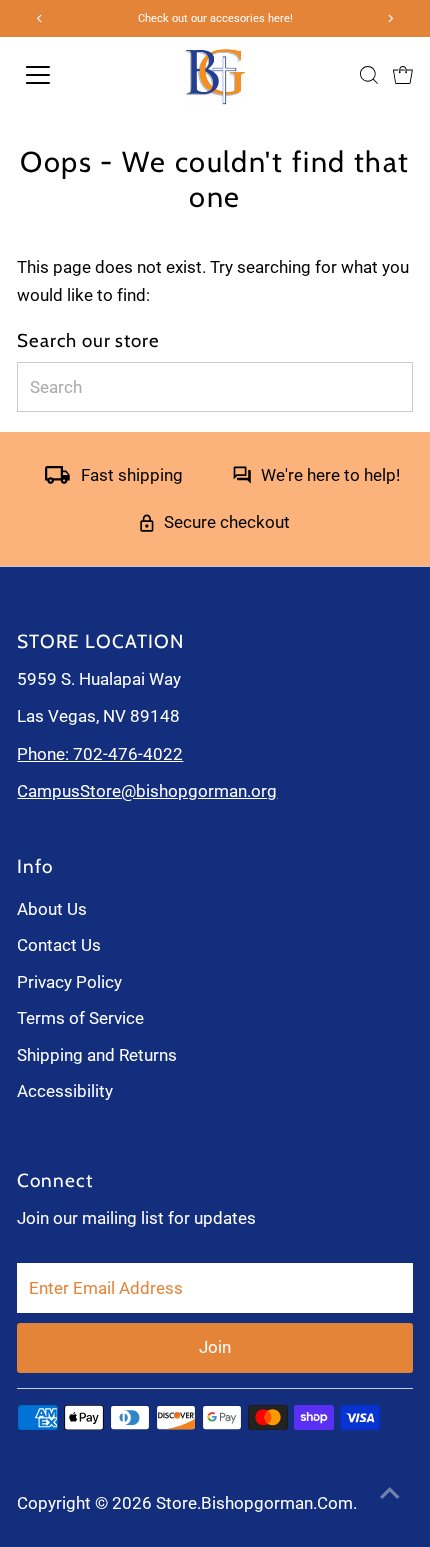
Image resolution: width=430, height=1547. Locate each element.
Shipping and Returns (97, 1055)
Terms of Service (80, 1018)
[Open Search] (369, 75)
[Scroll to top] (390, 1492)
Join (215, 1347)
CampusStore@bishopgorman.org (147, 791)
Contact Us (59, 945)
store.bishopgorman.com (254, 1503)
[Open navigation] (67, 75)
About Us (52, 909)
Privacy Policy (69, 982)
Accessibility (65, 1091)
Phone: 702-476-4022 (100, 754)
